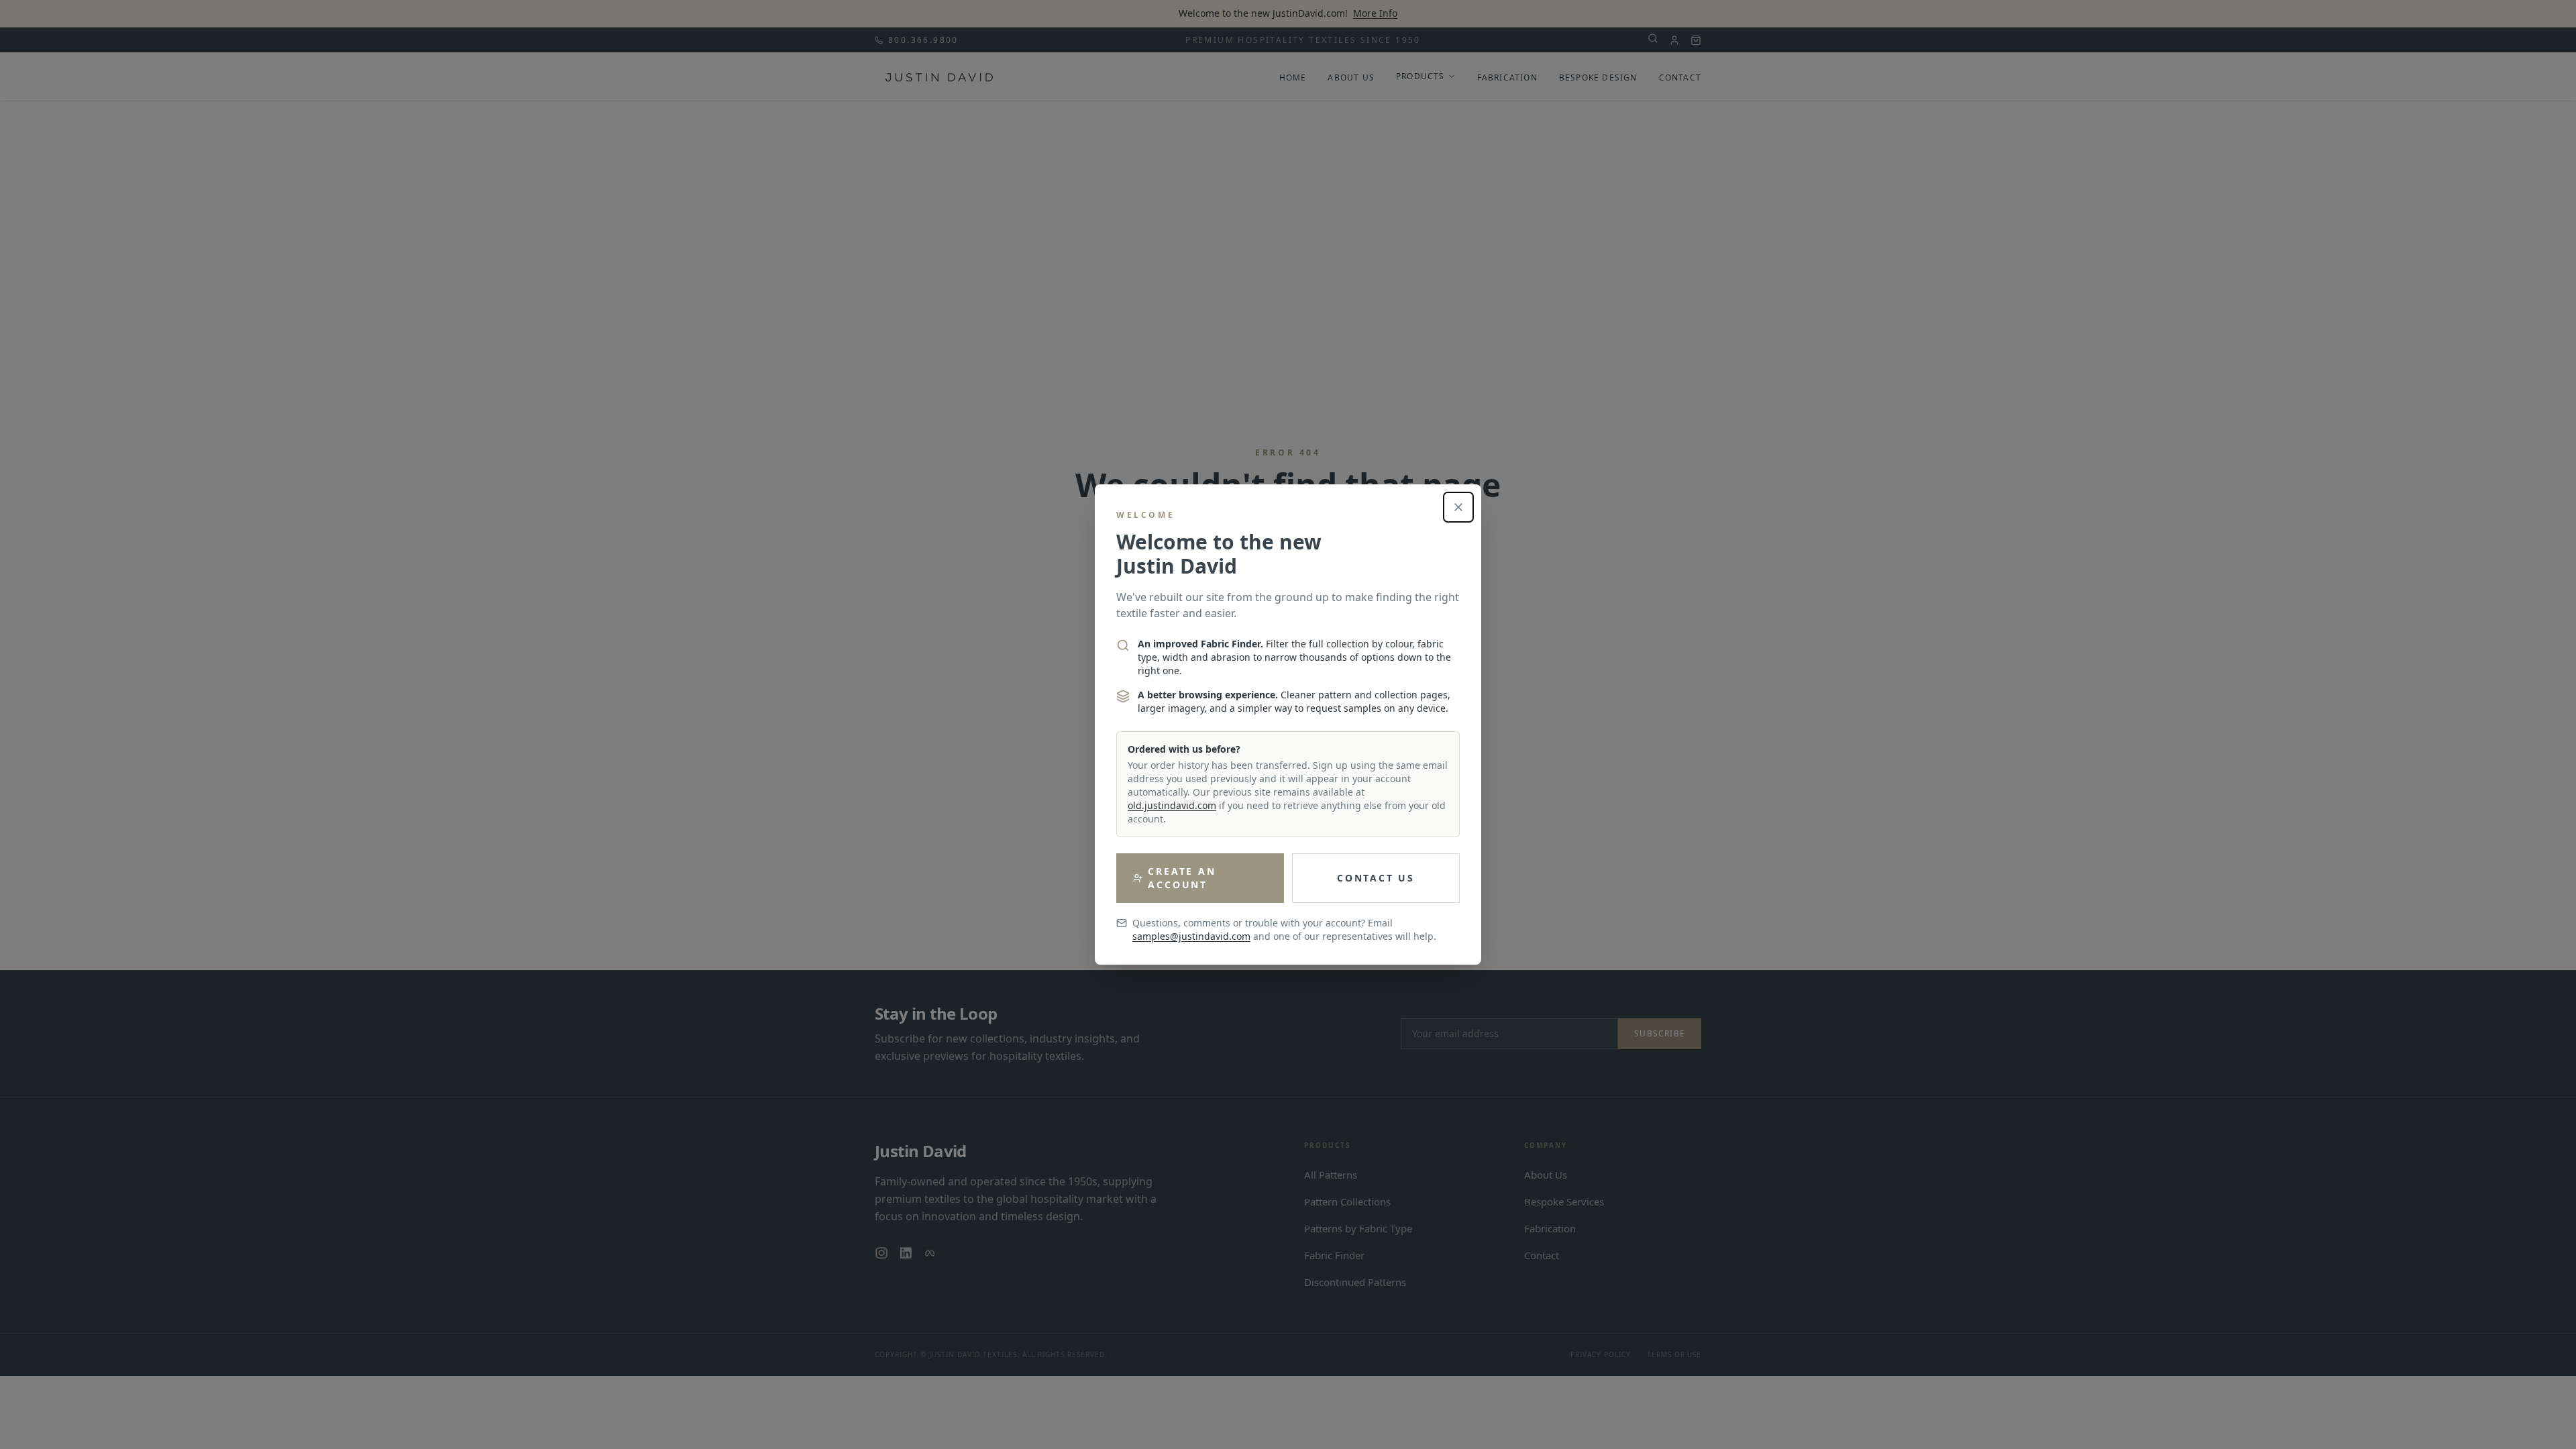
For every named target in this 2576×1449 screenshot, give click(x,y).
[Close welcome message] (1458, 507)
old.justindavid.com (1172, 805)
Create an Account (1182, 878)
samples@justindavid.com (1191, 936)
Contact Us (1376, 878)
